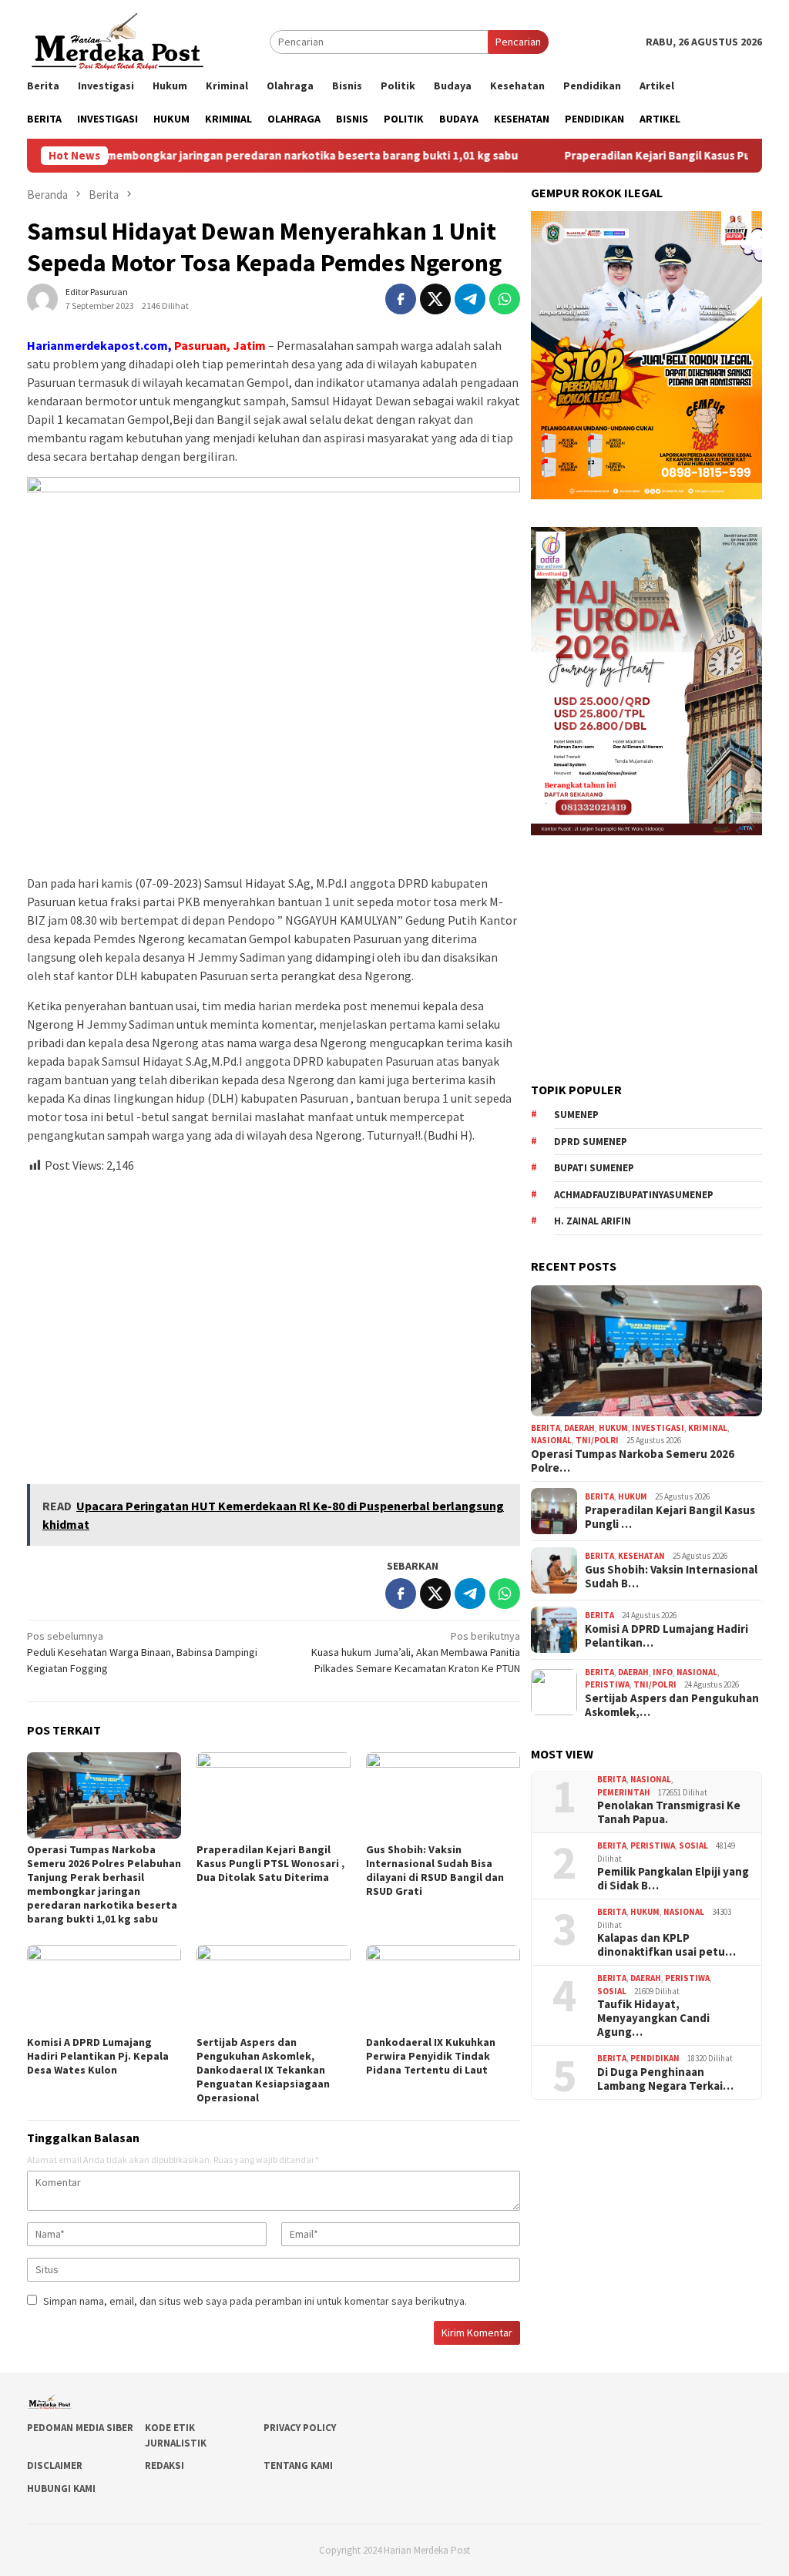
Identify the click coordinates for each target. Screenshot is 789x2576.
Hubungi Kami (61, 2489)
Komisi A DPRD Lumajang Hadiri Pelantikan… (666, 1636)
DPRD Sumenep (591, 1142)
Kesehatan (641, 1556)
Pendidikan (655, 2058)
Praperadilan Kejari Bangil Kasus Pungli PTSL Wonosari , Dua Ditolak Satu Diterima (270, 1863)
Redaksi (165, 2465)
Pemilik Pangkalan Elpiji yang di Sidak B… (673, 1879)
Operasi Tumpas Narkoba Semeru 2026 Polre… (633, 1461)
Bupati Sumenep (594, 1168)
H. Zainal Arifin (593, 1221)
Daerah (579, 1428)
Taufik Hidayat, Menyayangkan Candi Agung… (653, 2018)
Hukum (613, 1428)
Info (663, 1672)
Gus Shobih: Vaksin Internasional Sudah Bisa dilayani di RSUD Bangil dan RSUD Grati (435, 1870)
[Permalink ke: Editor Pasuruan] (42, 297)
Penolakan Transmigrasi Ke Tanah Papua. (669, 1812)
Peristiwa (607, 1684)
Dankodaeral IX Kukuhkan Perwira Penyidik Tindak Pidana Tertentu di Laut (431, 2056)
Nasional (551, 1440)
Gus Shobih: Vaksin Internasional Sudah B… (671, 1577)
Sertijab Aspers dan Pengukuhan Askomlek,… (672, 1705)
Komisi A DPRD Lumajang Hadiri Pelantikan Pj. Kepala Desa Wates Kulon (98, 2056)
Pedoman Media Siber (80, 2428)
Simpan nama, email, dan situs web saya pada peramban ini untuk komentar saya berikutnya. (255, 2301)
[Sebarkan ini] (401, 299)
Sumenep (576, 1115)
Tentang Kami (298, 2465)
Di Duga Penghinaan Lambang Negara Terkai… (665, 2079)
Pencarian (518, 42)
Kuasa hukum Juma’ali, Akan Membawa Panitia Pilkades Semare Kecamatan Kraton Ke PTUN (416, 1652)
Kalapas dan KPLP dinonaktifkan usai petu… (666, 1945)
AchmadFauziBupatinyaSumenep (634, 1195)
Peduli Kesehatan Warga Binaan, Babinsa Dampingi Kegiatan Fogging (142, 1652)
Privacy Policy (300, 2428)
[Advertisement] (274, 1322)
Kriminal (708, 1428)
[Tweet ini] (435, 299)
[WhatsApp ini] (505, 299)
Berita (546, 1428)
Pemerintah (624, 1792)
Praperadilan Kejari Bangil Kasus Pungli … (670, 1517)
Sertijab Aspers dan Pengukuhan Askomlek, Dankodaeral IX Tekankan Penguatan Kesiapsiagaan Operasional (263, 2070)
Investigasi (658, 1428)
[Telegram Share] (470, 299)
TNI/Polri (597, 1440)
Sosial (693, 1846)
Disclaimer (55, 2465)
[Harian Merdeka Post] (118, 40)
